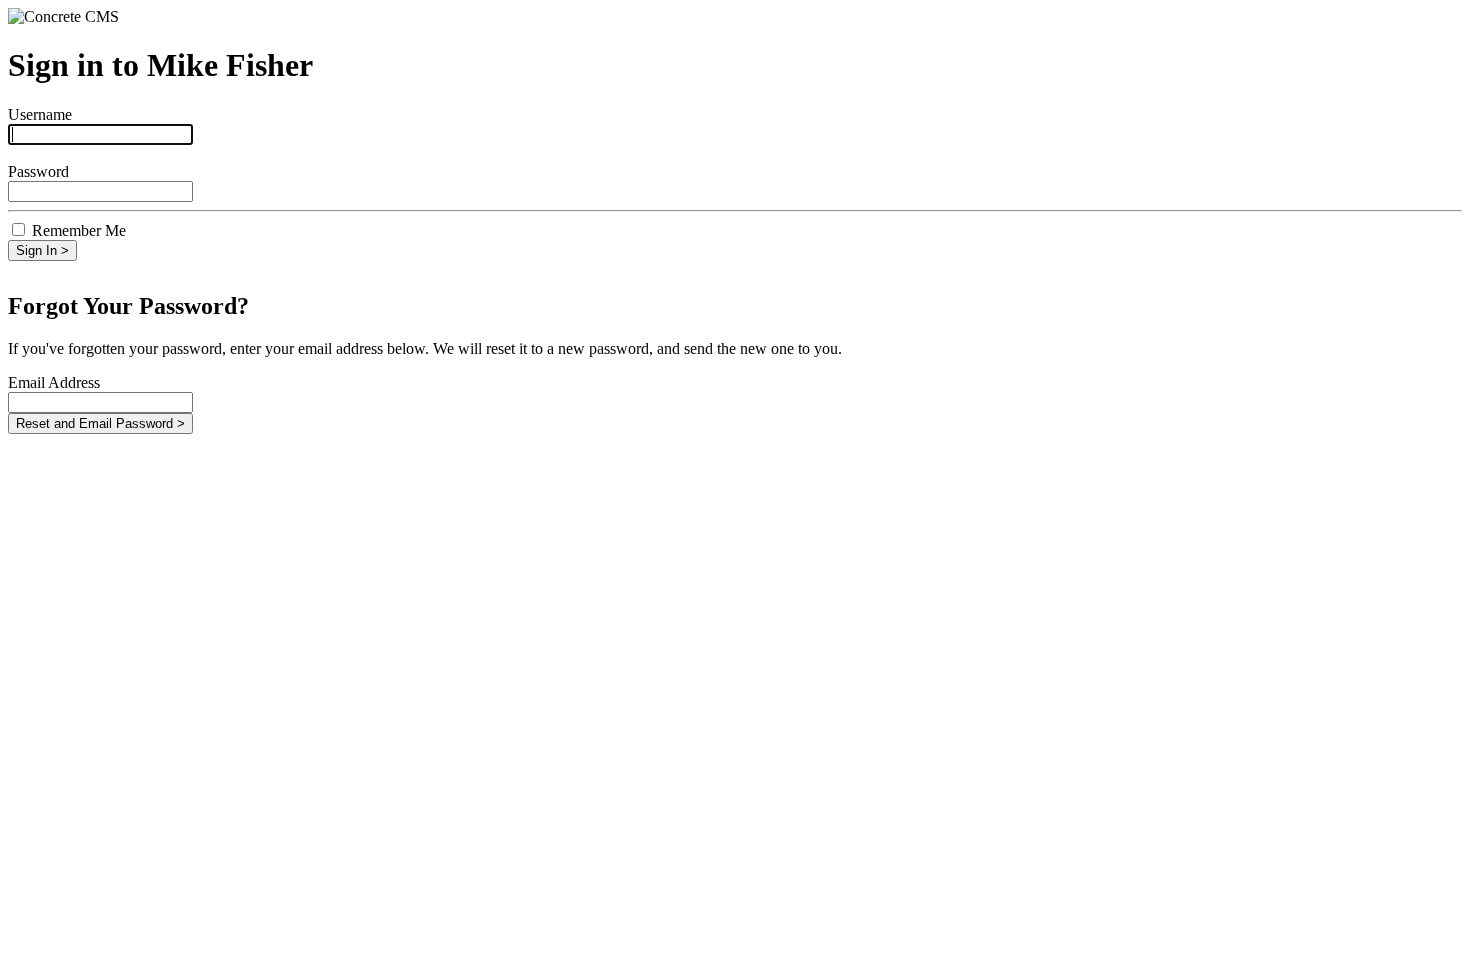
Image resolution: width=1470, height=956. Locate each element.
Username (40, 114)
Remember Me (79, 230)
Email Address (54, 382)
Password (38, 171)
